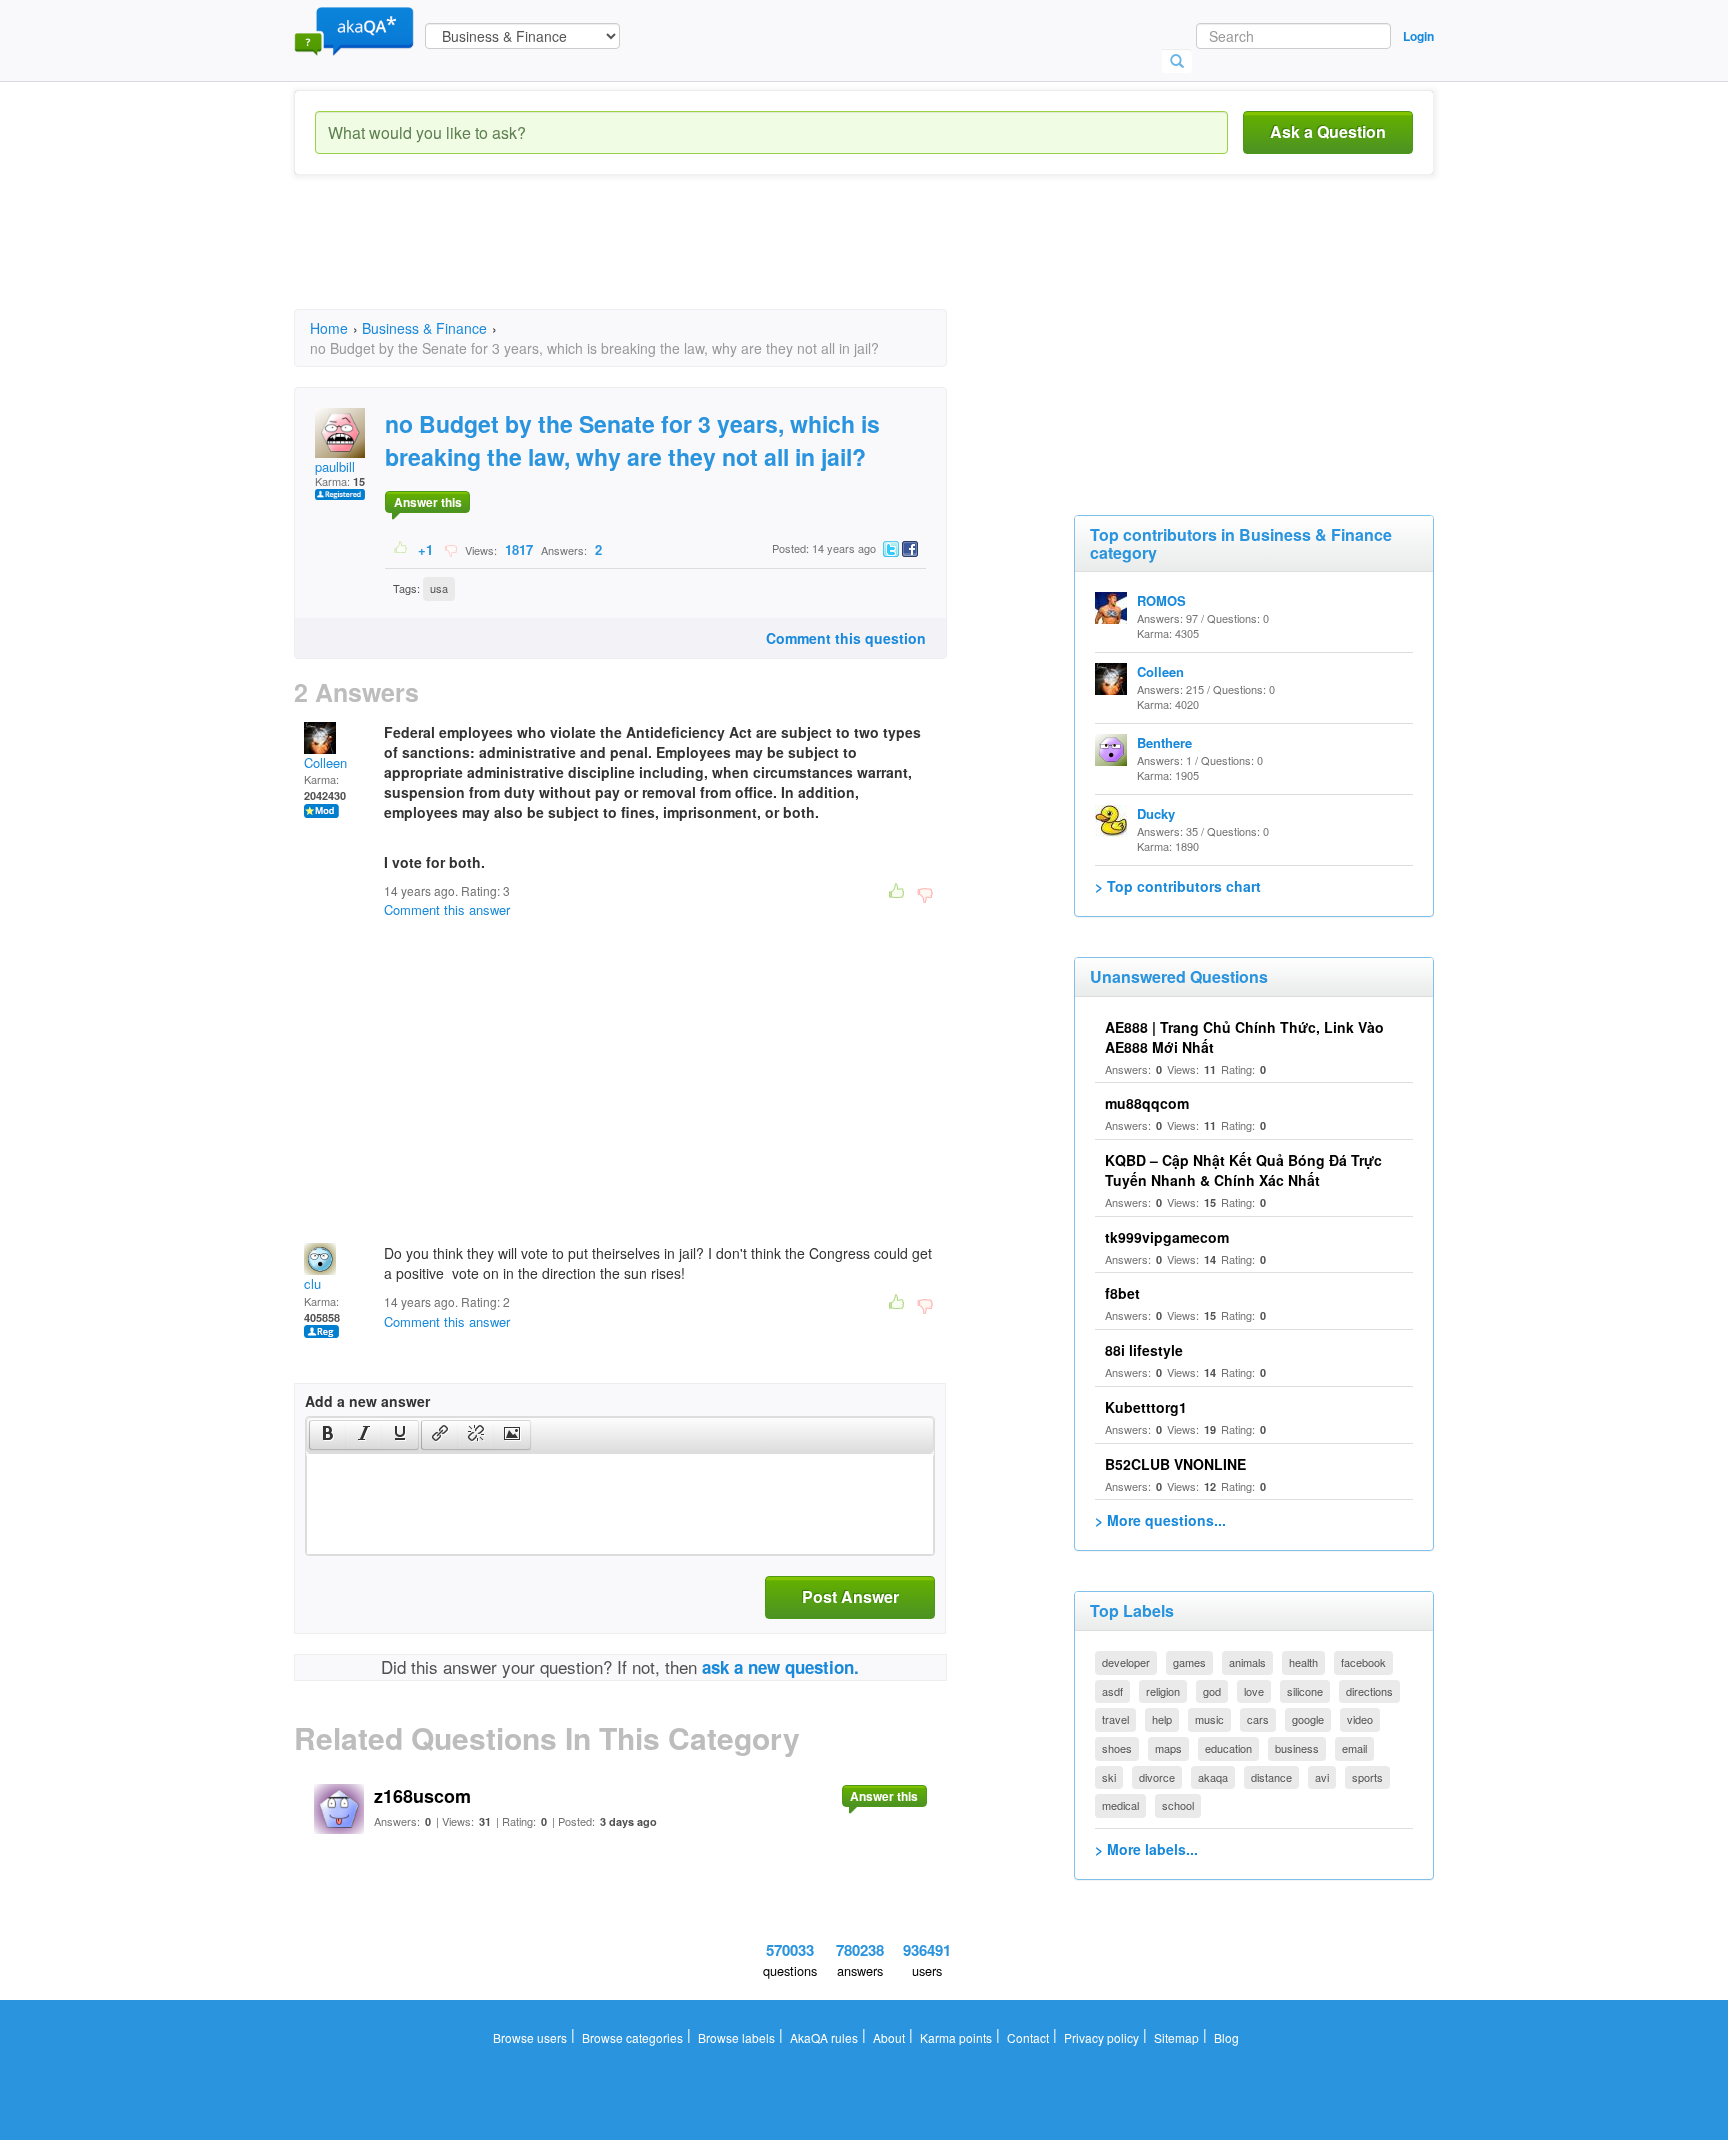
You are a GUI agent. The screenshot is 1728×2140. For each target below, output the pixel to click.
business (1297, 1748)
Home (329, 328)
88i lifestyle (1144, 1350)
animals (1247, 1662)
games (1189, 1662)
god (1212, 1691)
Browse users (530, 2037)
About (889, 2037)
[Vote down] (450, 549)
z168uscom (422, 1796)
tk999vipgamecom (1167, 1237)
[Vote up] (401, 549)
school (1178, 1805)
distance (1271, 1777)
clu (312, 1283)
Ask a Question (1328, 131)
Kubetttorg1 (1146, 1407)
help (1162, 1719)
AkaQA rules (824, 2037)
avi (1322, 1777)
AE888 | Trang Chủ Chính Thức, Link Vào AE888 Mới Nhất (1244, 1037)
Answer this (428, 502)
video (1360, 1719)
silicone (1305, 1691)
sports (1367, 1777)
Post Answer (850, 1596)
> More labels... (1146, 1849)
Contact (1028, 2037)
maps (1168, 1748)
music (1209, 1719)
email (1354, 1748)
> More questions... (1160, 1520)
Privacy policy (1101, 2037)
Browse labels (736, 2037)
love (1254, 1691)
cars (1258, 1719)
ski (1109, 1777)
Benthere (1164, 742)
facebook (1363, 1662)
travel (1115, 1719)
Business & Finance (424, 328)
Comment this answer (447, 909)
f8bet (1122, 1293)
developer (1126, 1662)
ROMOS (1161, 600)
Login (1418, 36)
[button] (327, 1435)
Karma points (956, 2037)
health (1303, 1662)
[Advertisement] (658, 260)
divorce (1157, 1777)
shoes (1117, 1748)
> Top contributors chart (1178, 886)
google (1308, 1719)
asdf (1112, 1691)
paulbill (335, 466)
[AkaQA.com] (354, 30)
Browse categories (632, 2037)
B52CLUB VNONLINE (1175, 1464)
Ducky (1156, 813)
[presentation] (328, 1435)
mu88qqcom (1147, 1103)
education (1228, 1748)
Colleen (325, 762)
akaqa (1213, 1777)
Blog (1226, 2037)
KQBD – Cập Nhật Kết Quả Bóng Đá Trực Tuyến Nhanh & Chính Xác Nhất (1243, 1170)
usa (439, 588)
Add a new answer (367, 1401)
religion (1163, 1691)
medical (1120, 1805)
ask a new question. (780, 1667)
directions (1369, 1691)
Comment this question (846, 638)
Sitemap (1176, 2037)
